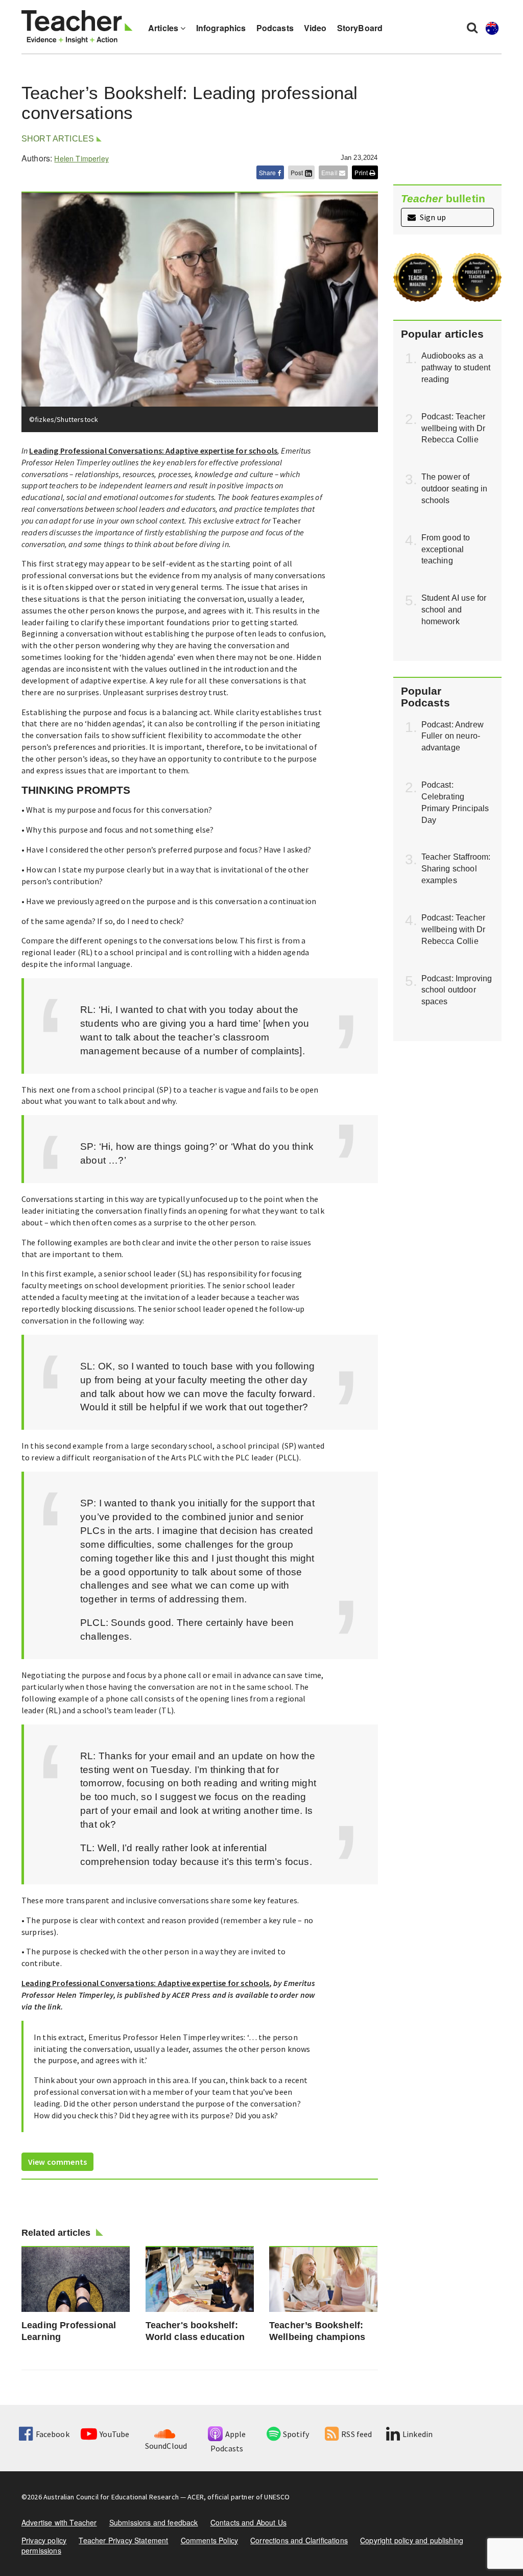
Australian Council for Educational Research (111, 2497)
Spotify (296, 2434)
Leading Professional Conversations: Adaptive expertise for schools (153, 451)
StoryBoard (360, 28)
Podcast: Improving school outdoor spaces (457, 990)
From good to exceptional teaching (446, 549)
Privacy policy (44, 2540)
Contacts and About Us (248, 2522)
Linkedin (418, 2434)
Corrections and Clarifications (299, 2540)
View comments (57, 2162)
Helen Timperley (81, 158)
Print (362, 172)
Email (330, 172)
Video (315, 28)
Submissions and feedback (154, 2522)
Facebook (52, 2434)
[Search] (472, 27)
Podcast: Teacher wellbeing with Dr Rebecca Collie (454, 428)
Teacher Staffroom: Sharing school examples (456, 869)
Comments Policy (209, 2540)
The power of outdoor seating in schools (455, 489)
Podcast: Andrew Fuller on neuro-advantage (453, 736)
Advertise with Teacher (59, 2522)
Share (268, 172)
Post (298, 172)
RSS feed (356, 2434)
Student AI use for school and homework (454, 610)
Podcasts (275, 28)
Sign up (432, 217)
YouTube (114, 2434)
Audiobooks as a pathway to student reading (456, 368)
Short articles (58, 139)
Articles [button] (164, 28)
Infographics (221, 28)
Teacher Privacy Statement (123, 2540)
